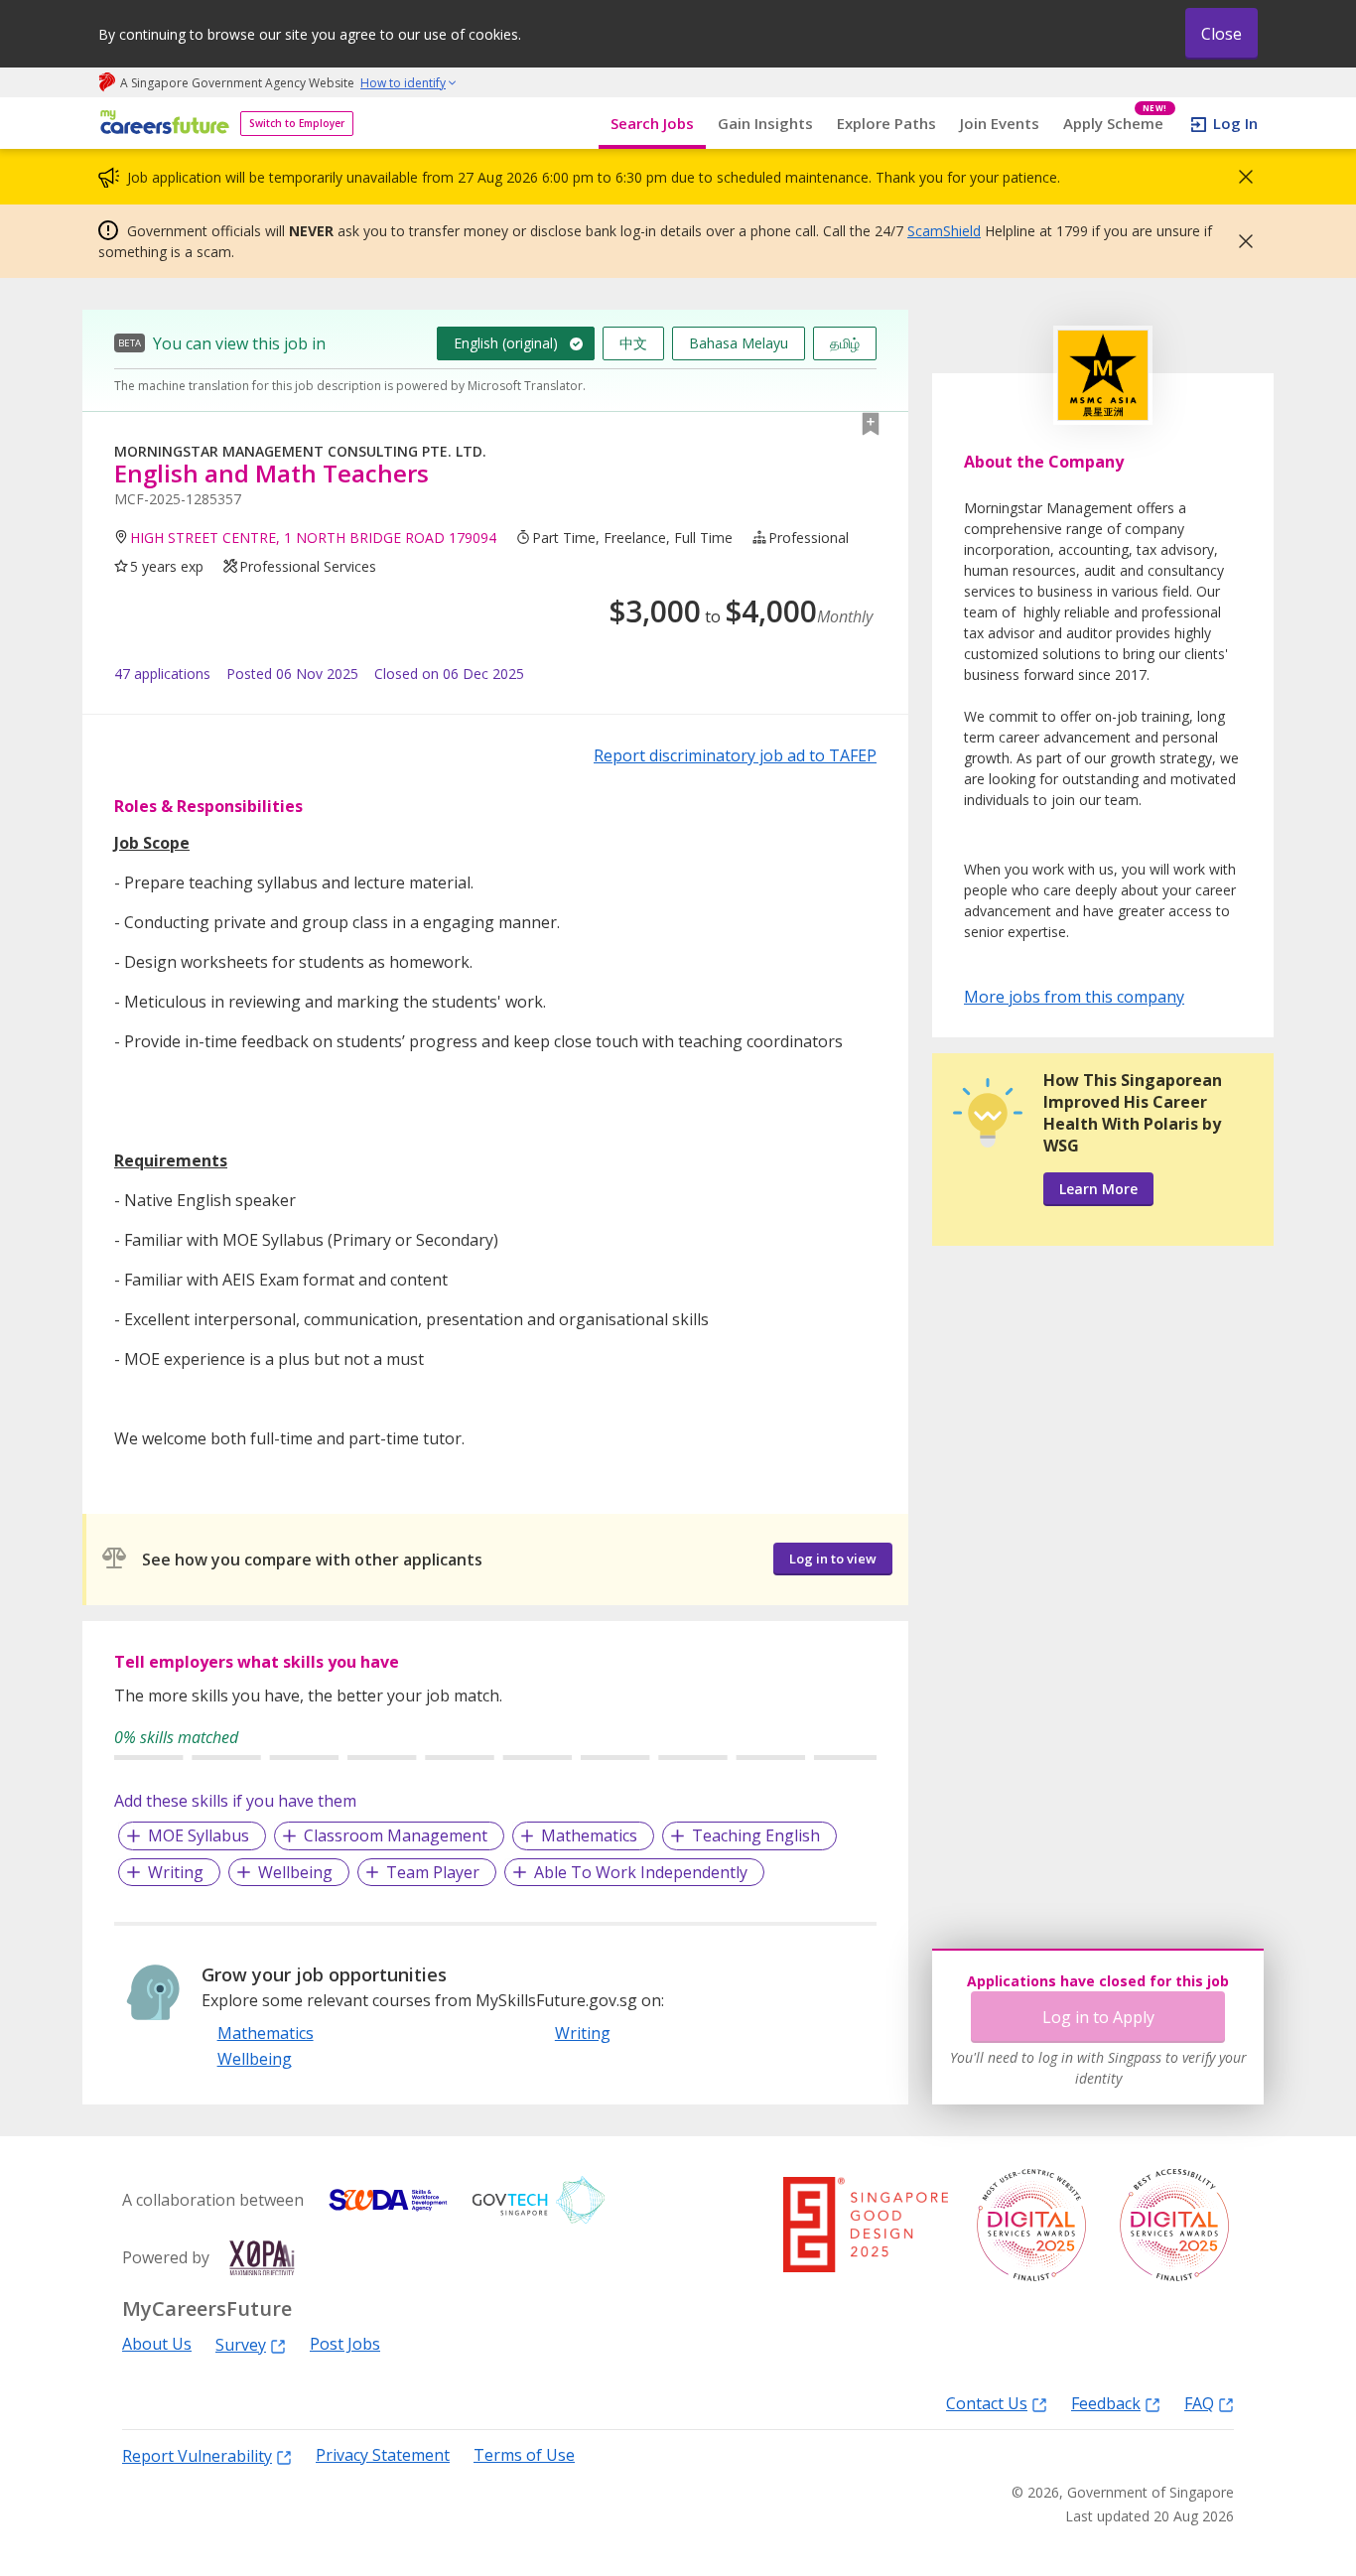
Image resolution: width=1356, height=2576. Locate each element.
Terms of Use (524, 2455)
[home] (161, 124)
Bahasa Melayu (739, 343)
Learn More (1098, 1189)
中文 (633, 343)
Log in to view (833, 1559)
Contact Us (987, 2403)
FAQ (1199, 2403)
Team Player (433, 1872)
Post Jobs (345, 2344)
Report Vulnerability (197, 2455)
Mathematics (589, 1835)
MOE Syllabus (199, 1835)
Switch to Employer (297, 123)
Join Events (1000, 123)
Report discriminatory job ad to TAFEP (735, 755)
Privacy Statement (383, 2455)
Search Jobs (652, 123)
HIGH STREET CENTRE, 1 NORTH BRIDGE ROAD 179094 (313, 538)
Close (1221, 34)
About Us (157, 2344)
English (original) (506, 343)
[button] (1240, 177)
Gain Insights (765, 123)
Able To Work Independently (641, 1872)
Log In (1235, 123)
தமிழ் (845, 343)
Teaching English (756, 1835)
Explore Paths (886, 123)
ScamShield (944, 231)
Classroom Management (396, 1835)
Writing (176, 1872)
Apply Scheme (1115, 124)
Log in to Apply (1098, 2017)
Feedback (1106, 2403)
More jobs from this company (1074, 996)
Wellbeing (295, 1872)
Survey (241, 2344)
